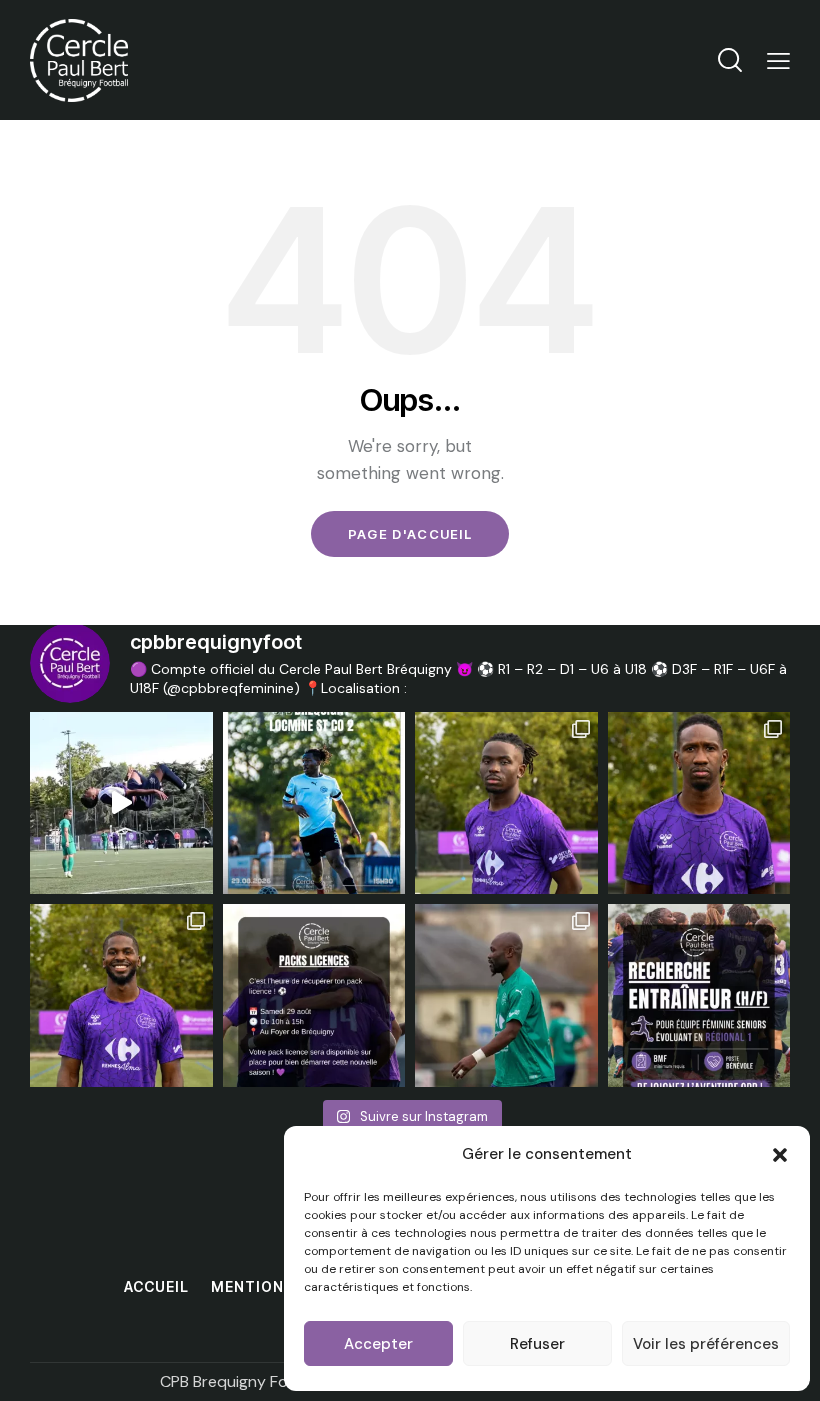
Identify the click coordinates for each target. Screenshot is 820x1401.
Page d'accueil (410, 534)
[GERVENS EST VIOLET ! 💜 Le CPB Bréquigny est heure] (121, 995)
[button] (780, 1155)
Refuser (537, 1344)
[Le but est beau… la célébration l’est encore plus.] (121, 803)
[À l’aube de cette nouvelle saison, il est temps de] (506, 995)
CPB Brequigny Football (245, 1381)
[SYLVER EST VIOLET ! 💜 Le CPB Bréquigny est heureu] (506, 803)
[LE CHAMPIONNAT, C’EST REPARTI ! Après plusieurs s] (314, 803)
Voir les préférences (706, 1344)
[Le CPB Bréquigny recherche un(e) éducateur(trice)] (699, 995)
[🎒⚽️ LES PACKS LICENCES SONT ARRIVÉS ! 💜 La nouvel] (314, 995)
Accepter (378, 1344)
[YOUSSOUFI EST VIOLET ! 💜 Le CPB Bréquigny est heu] (699, 803)
